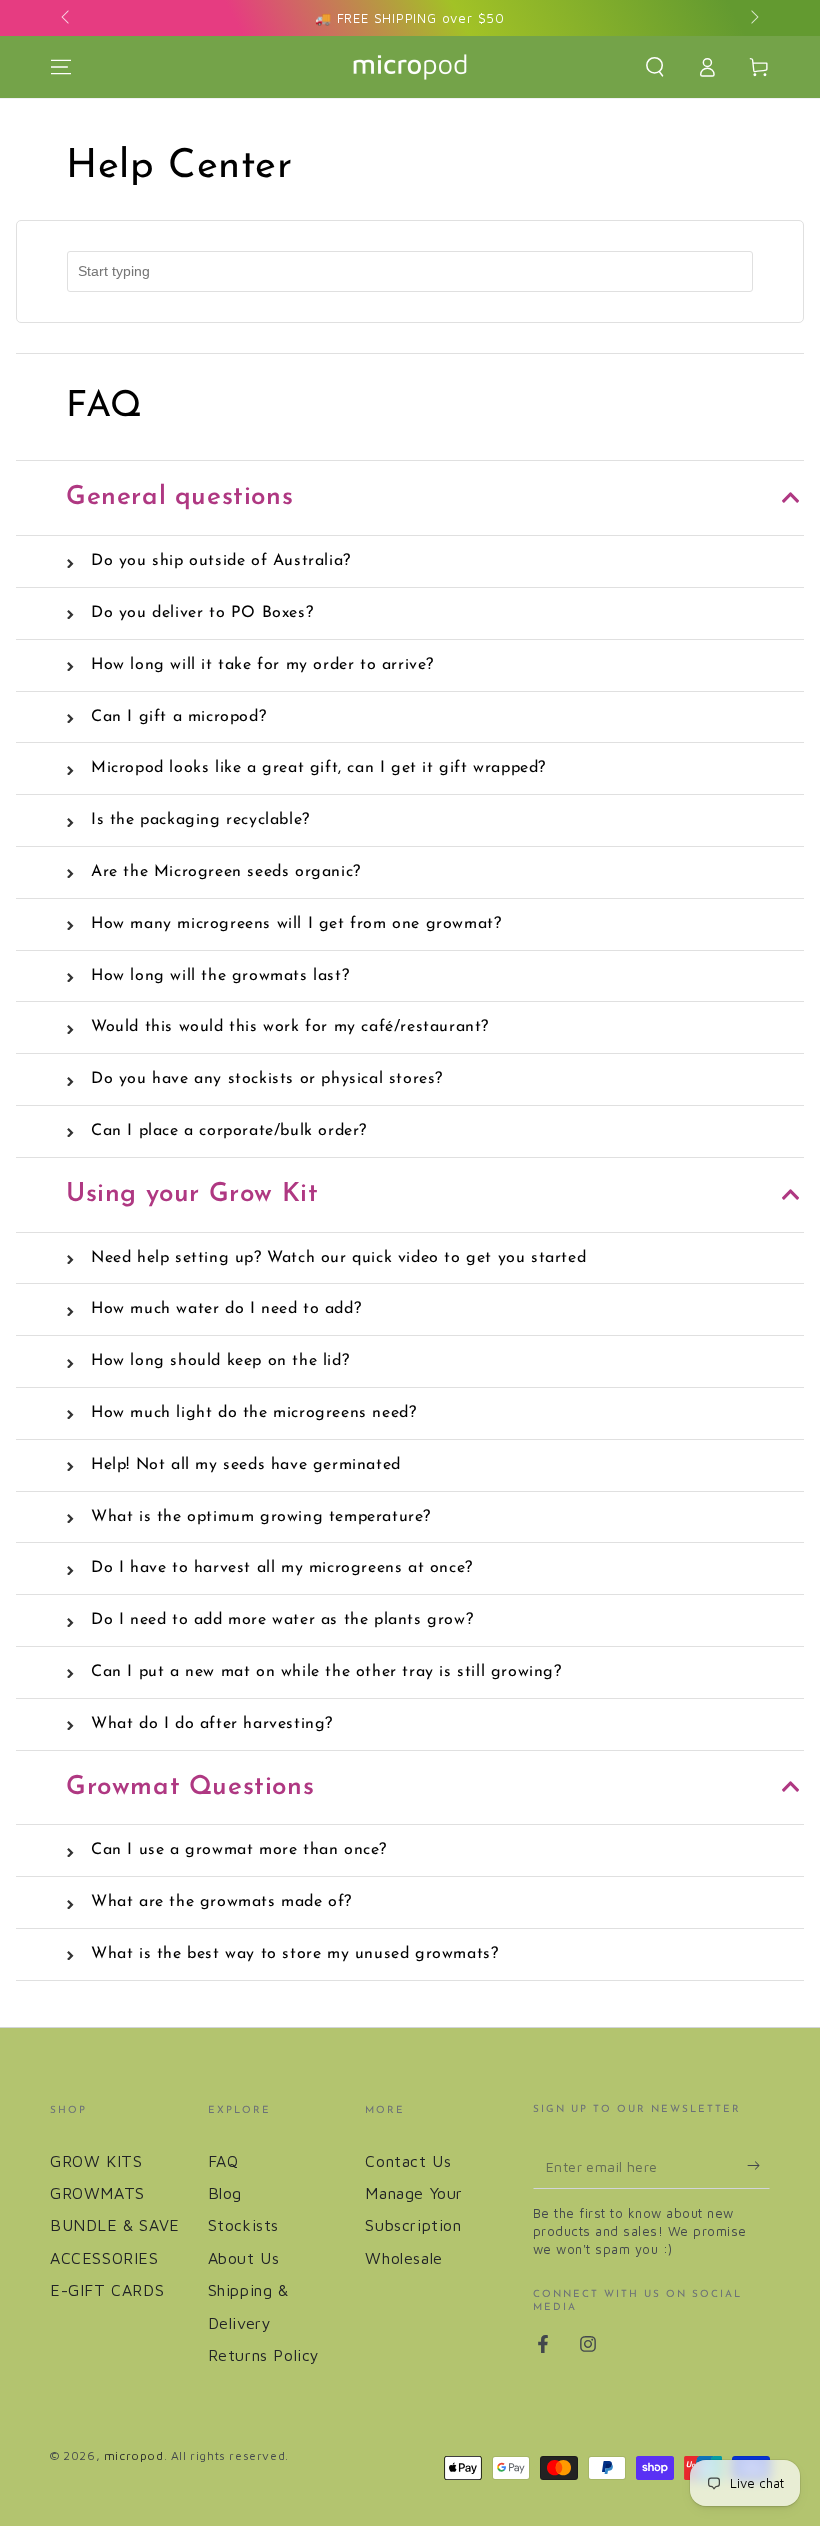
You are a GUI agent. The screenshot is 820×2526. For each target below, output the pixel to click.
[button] (655, 67)
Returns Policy (264, 2355)
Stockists (243, 2225)
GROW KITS (96, 2161)
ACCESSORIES (104, 2258)
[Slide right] (753, 18)
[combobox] (410, 271)
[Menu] (61, 67)
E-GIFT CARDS (107, 2290)
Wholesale (403, 2258)
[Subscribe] (758, 2166)
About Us (244, 2258)
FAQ (223, 2161)
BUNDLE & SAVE (115, 2225)
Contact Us (408, 2161)
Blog (225, 2193)
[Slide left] (67, 18)
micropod (134, 2455)
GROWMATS (97, 2193)
